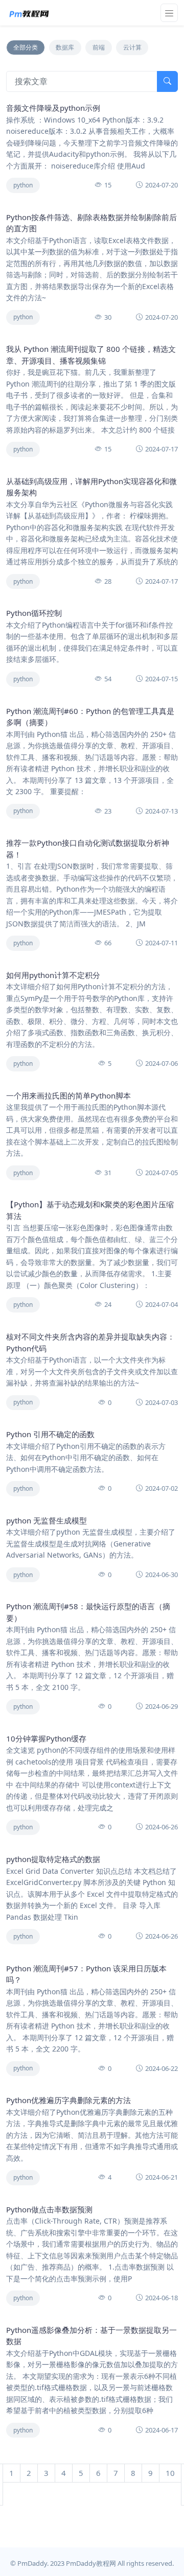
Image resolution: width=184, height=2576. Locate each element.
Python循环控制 (34, 613)
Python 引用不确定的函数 (50, 1434)
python (23, 185)
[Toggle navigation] (169, 13)
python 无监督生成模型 (47, 1520)
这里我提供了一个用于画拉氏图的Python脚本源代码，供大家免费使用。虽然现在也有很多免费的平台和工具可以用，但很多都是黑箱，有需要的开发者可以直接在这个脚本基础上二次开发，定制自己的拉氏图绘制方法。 (92, 1130)
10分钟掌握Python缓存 (46, 1738)
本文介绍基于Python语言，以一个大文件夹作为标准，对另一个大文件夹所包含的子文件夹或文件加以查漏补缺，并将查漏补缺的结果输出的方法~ (92, 1371)
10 (170, 2473)
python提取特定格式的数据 (53, 1859)
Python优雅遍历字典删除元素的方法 (68, 2100)
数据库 (65, 47)
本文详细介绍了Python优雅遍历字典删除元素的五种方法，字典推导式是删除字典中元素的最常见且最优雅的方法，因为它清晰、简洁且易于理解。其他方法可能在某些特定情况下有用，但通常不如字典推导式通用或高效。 (92, 2135)
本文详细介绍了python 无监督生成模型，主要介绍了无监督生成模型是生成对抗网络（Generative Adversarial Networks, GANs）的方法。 (91, 1543)
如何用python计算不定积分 (53, 975)
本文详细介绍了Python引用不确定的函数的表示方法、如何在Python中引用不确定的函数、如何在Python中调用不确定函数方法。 (86, 1458)
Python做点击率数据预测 (49, 2209)
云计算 (132, 47)
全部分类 (26, 47)
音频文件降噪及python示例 (53, 108)
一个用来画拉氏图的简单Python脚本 (68, 1095)
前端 (99, 47)
